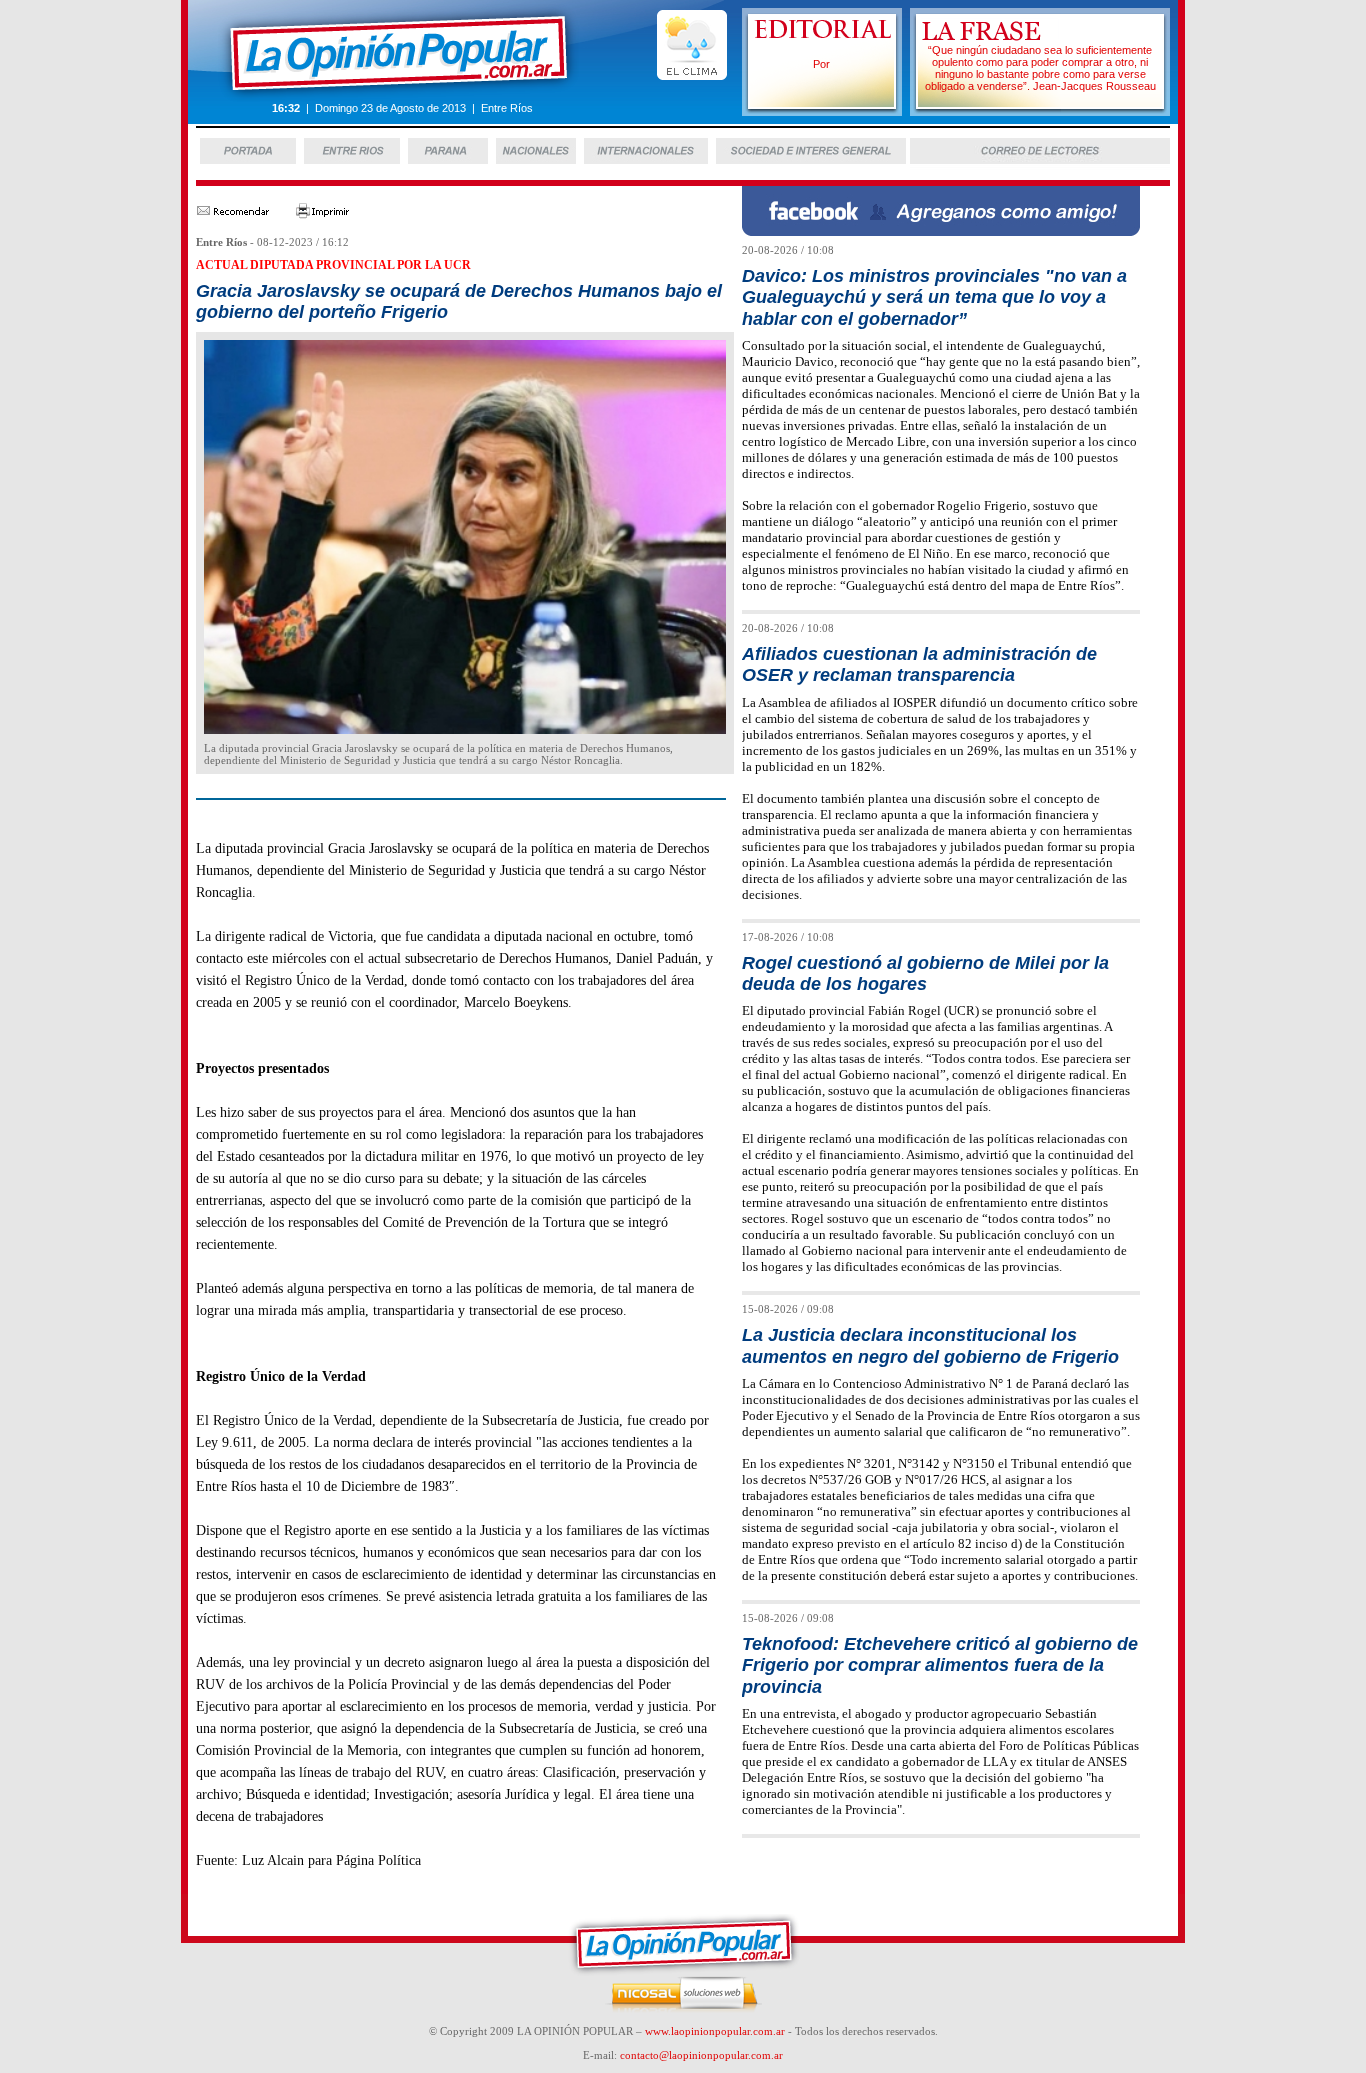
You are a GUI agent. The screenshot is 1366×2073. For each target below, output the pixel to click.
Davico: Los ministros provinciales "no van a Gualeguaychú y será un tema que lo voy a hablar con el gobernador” (934, 297)
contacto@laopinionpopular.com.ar (701, 2055)
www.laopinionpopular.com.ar (715, 2031)
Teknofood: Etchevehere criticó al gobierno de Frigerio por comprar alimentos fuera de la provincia (940, 1665)
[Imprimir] (323, 214)
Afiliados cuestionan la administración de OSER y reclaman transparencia (919, 664)
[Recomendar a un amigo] (232, 214)
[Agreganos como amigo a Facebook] (941, 230)
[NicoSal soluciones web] (683, 2009)
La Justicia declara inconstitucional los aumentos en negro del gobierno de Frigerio (930, 1345)
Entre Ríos (221, 242)
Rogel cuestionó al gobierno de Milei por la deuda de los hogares (925, 973)
